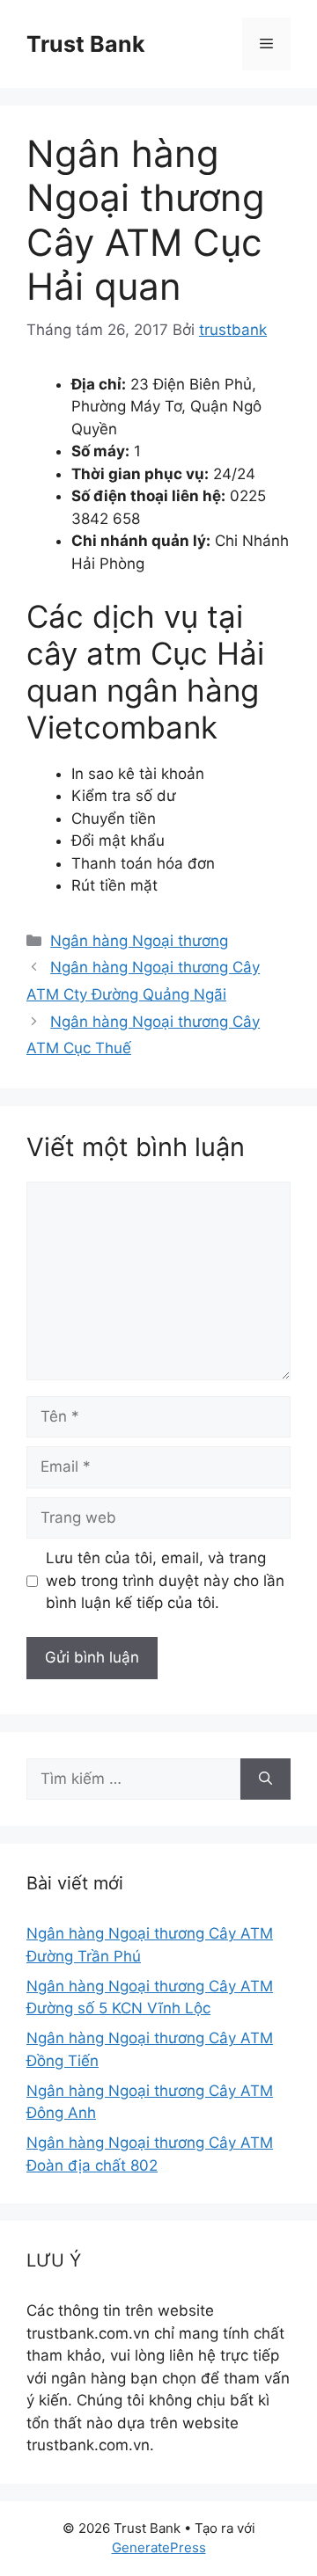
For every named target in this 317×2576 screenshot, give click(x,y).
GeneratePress (159, 2547)
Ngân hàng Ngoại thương (139, 941)
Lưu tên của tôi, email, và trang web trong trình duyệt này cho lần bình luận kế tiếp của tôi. (165, 1580)
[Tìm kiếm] (265, 1779)
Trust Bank (86, 44)
